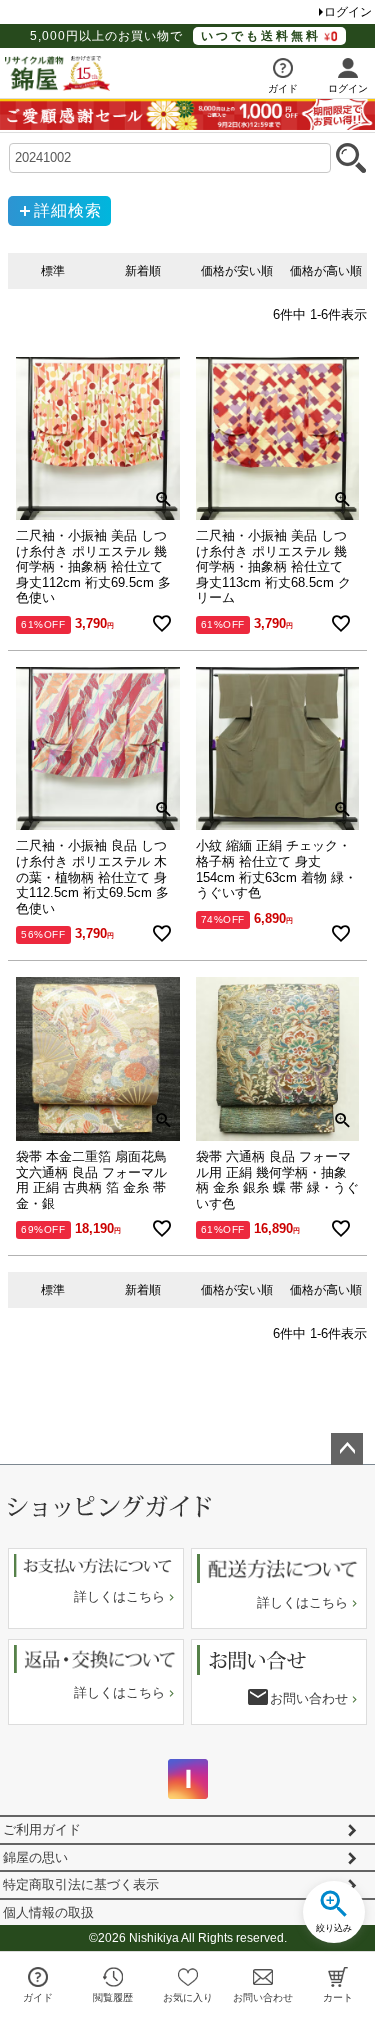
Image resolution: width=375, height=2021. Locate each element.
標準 (53, 271)
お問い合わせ (309, 1698)
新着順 (143, 271)
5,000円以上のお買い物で (175, 36)
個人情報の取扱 (48, 1912)
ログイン (348, 12)
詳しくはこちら (119, 1596)
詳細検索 (68, 210)
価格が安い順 (237, 271)
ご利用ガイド (42, 1829)
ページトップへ (347, 1449)
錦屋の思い (35, 1857)
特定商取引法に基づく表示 (81, 1884)
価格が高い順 (326, 271)
